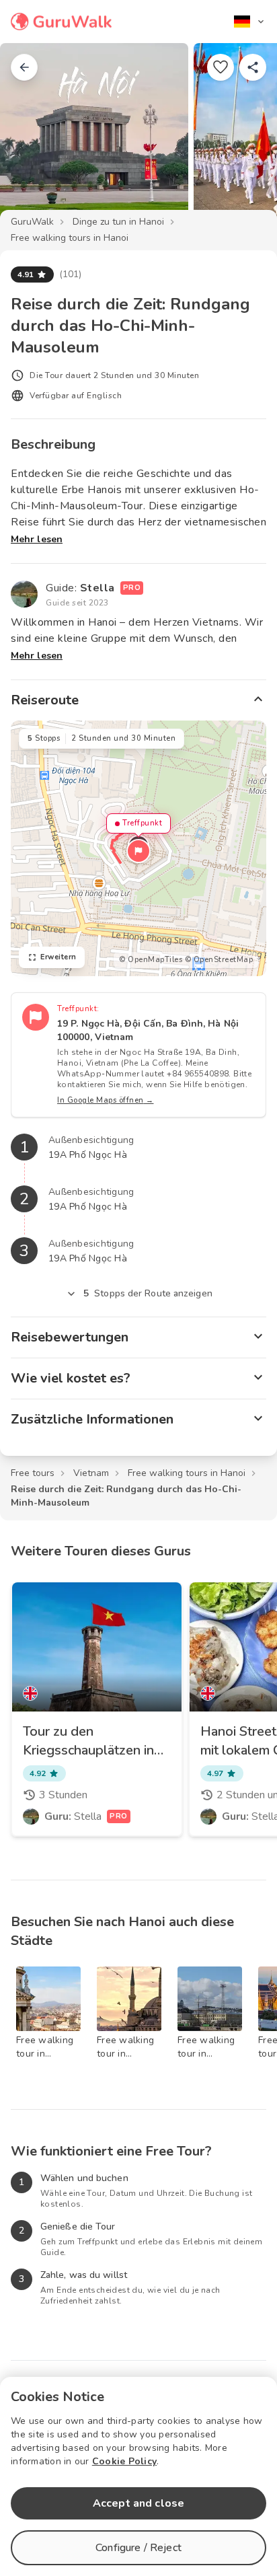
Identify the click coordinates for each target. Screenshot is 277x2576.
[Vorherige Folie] (32, 137)
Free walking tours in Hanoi (70, 238)
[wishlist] (221, 67)
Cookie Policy (124, 2461)
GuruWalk (32, 222)
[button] (138, 851)
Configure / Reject (138, 2548)
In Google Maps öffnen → (106, 1100)
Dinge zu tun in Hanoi (118, 222)
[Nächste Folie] (245, 137)
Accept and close (138, 2503)
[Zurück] (24, 67)
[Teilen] (253, 67)
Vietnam (91, 1473)
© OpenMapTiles (151, 960)
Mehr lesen (37, 539)
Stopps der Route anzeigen (148, 1293)
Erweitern (58, 957)
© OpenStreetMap (219, 960)
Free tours (33, 1473)
